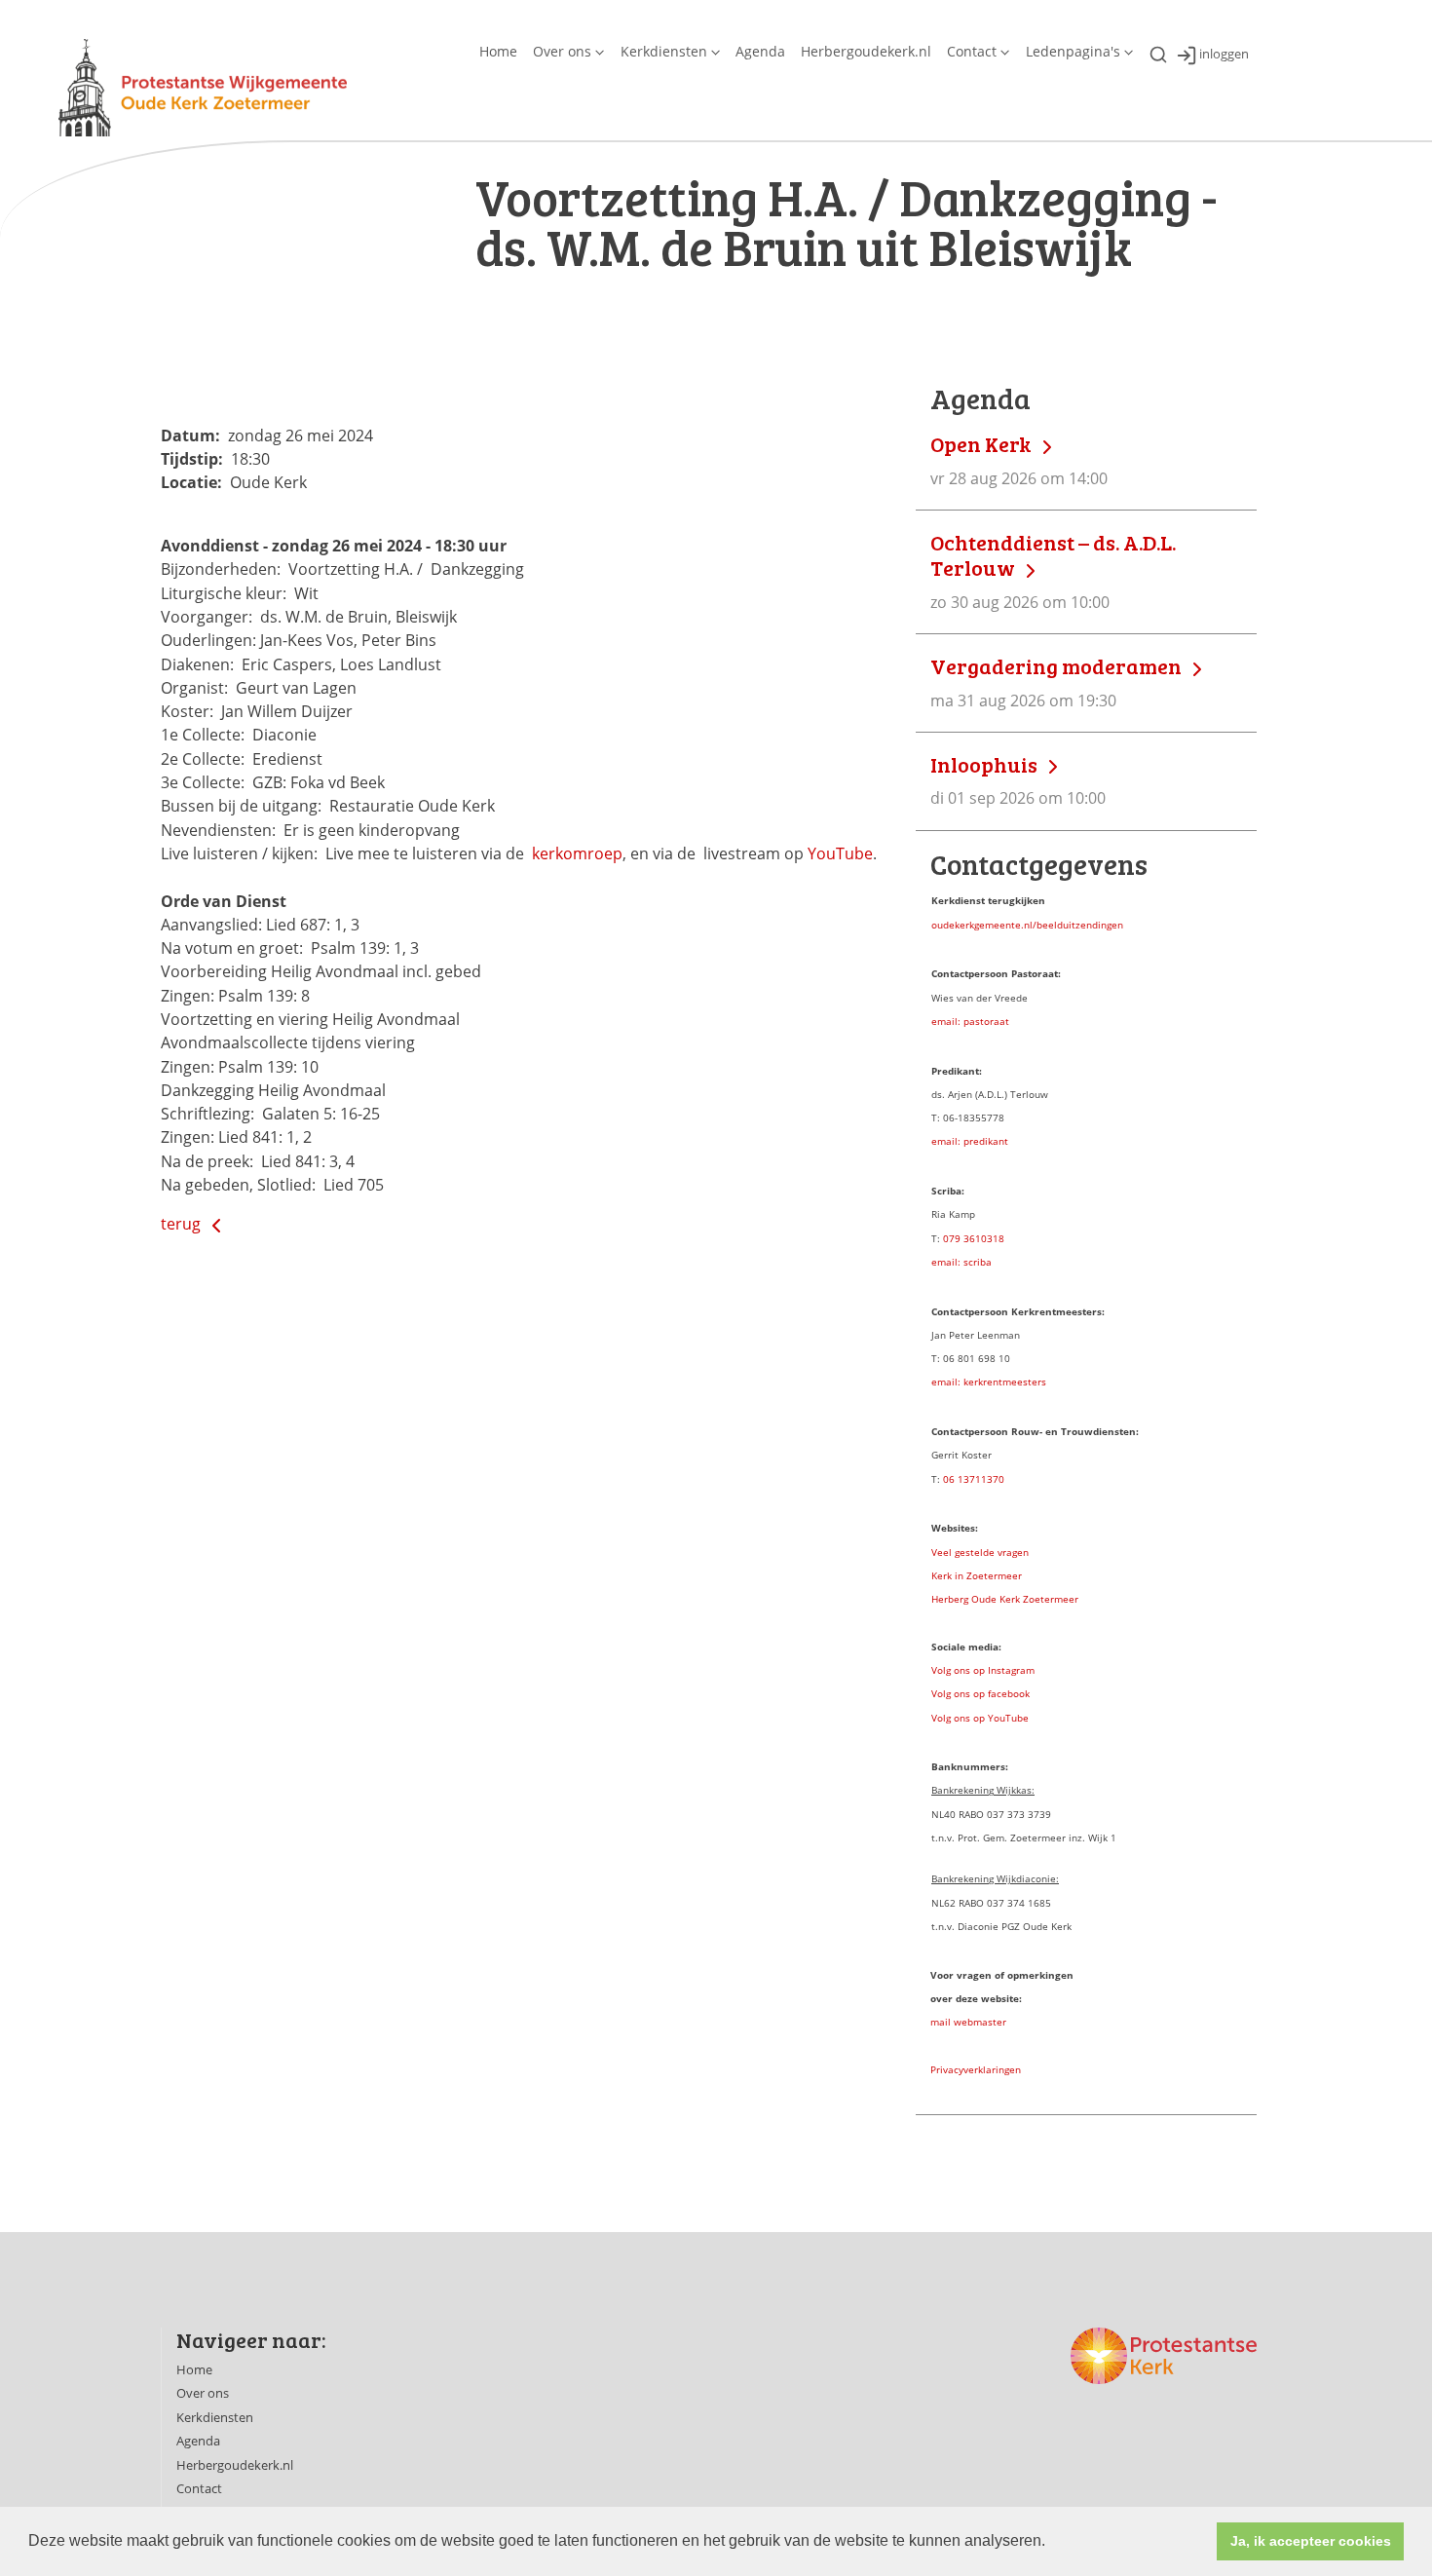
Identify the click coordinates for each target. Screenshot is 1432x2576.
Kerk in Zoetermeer (977, 1575)
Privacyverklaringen (976, 2069)
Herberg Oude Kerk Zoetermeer (1005, 1599)
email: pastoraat (970, 1021)
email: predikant (970, 1141)
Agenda (760, 51)
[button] (1052, 2543)
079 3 (956, 1238)
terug (183, 1224)
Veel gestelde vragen (980, 1552)
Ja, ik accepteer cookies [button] (1311, 2541)
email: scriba (961, 1262)
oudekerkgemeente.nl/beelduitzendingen (1027, 925)
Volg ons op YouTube (980, 1718)
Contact (972, 51)
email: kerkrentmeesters (989, 1382)
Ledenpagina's (1073, 51)
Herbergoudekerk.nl (866, 51)
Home (498, 51)
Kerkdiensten (664, 51)
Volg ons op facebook (980, 1693)
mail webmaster (968, 2022)
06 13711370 (974, 1479)
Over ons (562, 51)
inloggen (1224, 55)
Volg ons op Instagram (983, 1670)
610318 (987, 1238)
